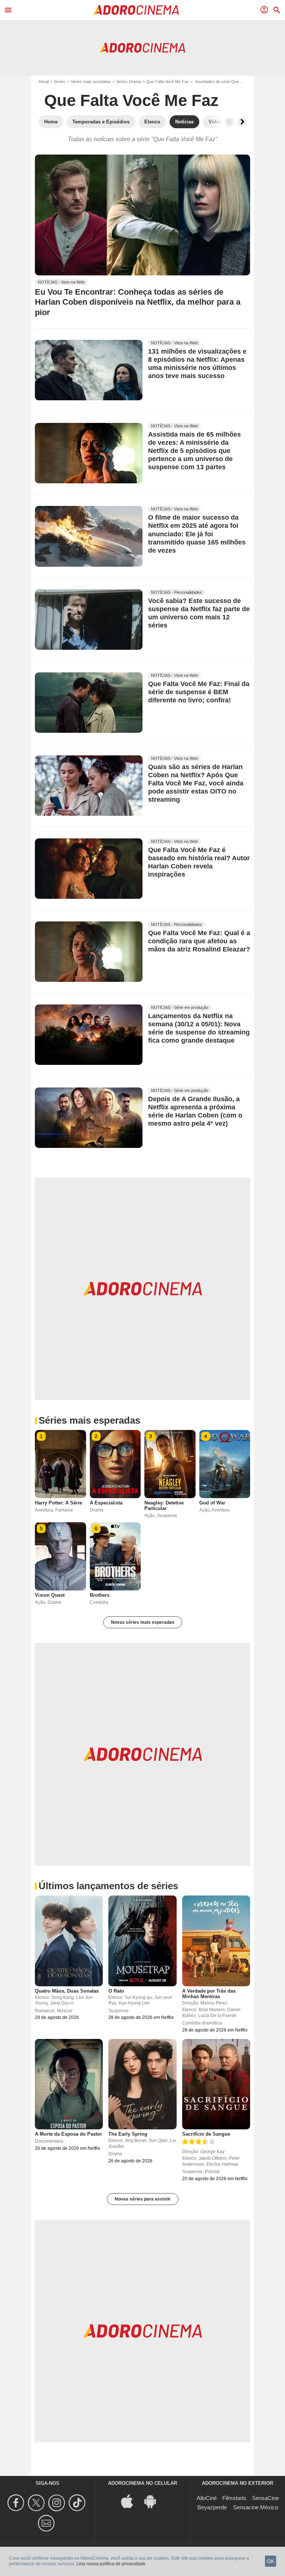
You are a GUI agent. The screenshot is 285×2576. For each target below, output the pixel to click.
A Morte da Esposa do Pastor (68, 2134)
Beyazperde (212, 2507)
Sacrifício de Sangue (206, 2134)
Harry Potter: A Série (58, 1503)
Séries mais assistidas (91, 82)
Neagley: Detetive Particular (164, 1506)
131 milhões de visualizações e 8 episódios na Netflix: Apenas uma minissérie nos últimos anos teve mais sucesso (197, 364)
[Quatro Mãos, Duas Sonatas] (69, 1941)
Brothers (100, 1595)
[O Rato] (142, 1941)
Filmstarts (234, 2498)
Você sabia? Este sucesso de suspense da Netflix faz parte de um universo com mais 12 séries (199, 613)
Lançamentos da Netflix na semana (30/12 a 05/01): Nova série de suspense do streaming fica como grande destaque (199, 1029)
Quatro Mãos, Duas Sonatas (67, 1991)
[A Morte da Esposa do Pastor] (69, 2084)
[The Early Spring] (142, 2084)
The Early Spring (128, 2134)
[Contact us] (47, 2523)
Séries (60, 82)
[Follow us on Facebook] (17, 2503)
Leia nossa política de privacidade (111, 2564)
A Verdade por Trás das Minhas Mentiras (209, 1994)
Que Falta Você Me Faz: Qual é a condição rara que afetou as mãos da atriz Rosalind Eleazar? (199, 941)
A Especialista (106, 1503)
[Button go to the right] (242, 122)
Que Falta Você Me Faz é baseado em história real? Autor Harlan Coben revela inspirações (199, 862)
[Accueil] (136, 10)
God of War (212, 1503)
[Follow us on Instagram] (58, 2503)
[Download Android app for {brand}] (154, 2501)
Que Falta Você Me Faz (168, 82)
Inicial (44, 82)
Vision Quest (50, 1595)
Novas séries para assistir (143, 2199)
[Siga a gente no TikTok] (78, 2503)
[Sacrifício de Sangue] (216, 2084)
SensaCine (265, 2498)
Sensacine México (255, 2507)
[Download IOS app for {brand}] (131, 2501)
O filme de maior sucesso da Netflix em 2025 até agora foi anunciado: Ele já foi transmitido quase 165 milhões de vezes (197, 534)
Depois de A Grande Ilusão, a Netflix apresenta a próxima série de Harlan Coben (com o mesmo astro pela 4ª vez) (195, 1112)
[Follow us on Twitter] (37, 2503)
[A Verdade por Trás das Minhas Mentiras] (216, 1941)
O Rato (116, 1991)
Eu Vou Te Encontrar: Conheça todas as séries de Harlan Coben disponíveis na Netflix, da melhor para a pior (138, 302)
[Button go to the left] (229, 122)
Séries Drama (129, 82)
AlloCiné (207, 2498)
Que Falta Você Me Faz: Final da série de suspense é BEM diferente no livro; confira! (199, 692)
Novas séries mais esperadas (143, 1622)
